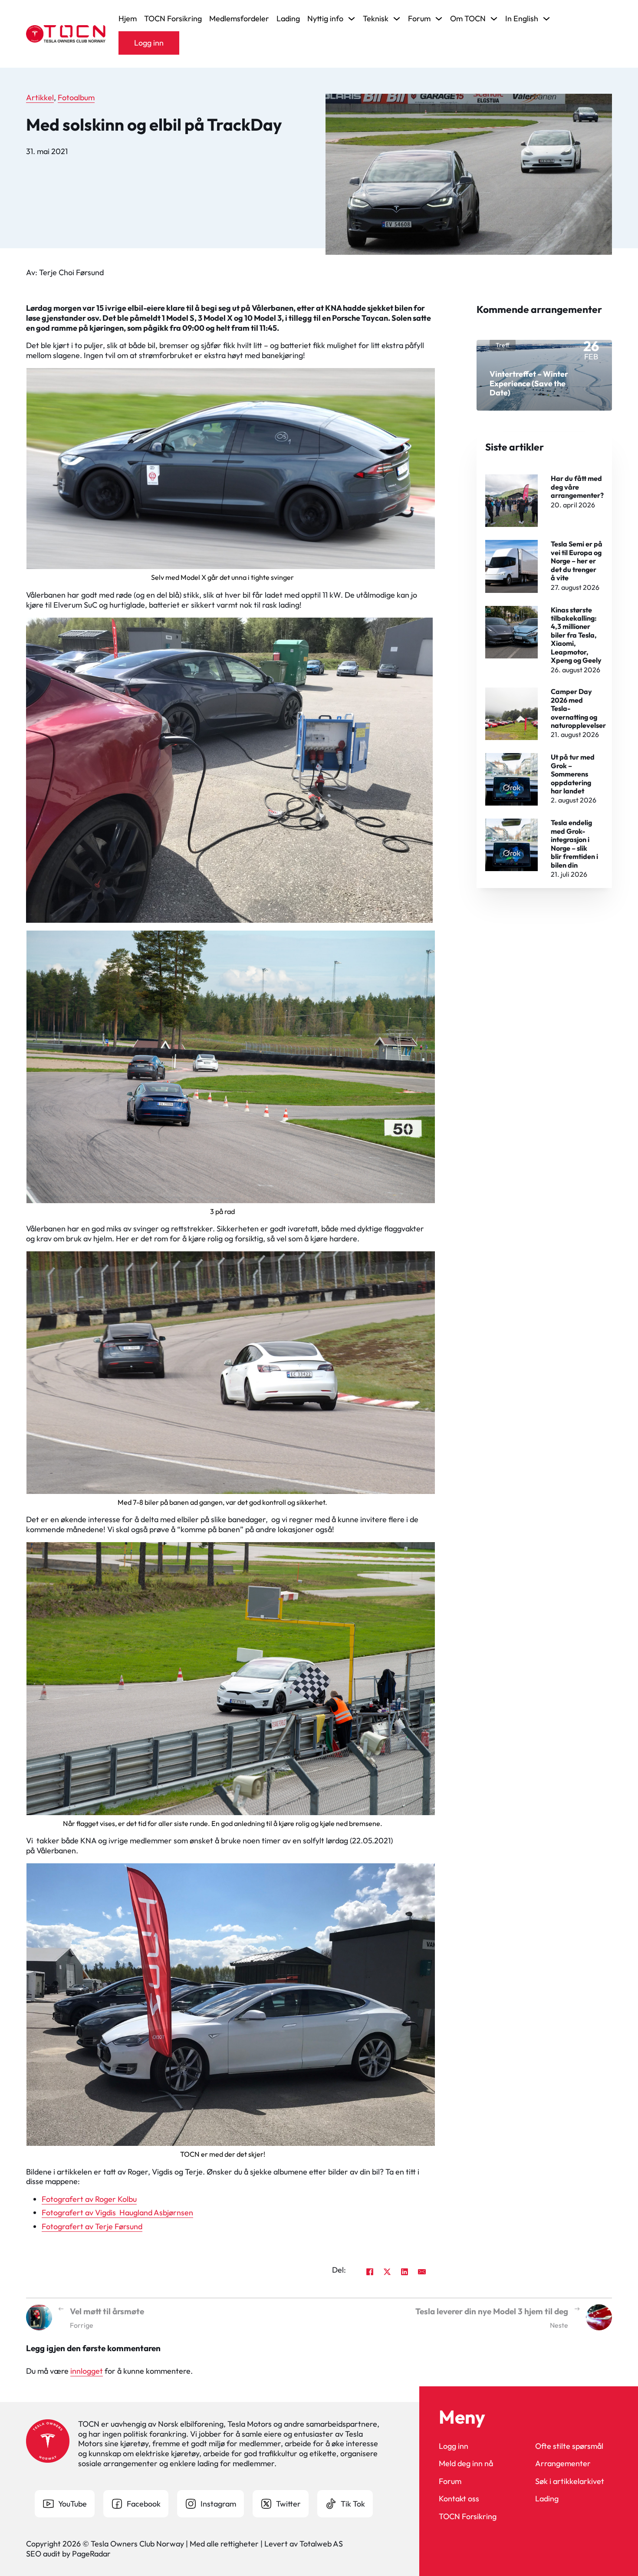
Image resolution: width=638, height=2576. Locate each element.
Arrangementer (563, 2464)
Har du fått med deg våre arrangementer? (577, 487)
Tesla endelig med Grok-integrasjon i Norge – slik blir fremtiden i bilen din (574, 844)
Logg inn (149, 43)
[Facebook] (370, 2272)
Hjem (128, 19)
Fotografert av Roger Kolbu (89, 2199)
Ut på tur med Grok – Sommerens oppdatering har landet (573, 774)
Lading (288, 19)
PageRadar (91, 2554)
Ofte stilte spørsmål (569, 2446)
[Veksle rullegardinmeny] (352, 19)
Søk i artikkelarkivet (570, 2481)
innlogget (87, 2371)
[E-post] (422, 2272)
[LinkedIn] (405, 2272)
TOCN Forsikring (173, 19)
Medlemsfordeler (239, 19)
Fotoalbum (76, 97)
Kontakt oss (459, 2499)
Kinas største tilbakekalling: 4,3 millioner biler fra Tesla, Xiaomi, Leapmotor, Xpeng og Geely (576, 635)
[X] (387, 2272)
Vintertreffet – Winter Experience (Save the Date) (529, 383)
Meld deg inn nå (466, 2464)
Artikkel (40, 97)
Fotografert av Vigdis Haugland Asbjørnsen (117, 2212)
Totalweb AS (321, 2544)
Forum (450, 2481)
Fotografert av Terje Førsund (92, 2226)
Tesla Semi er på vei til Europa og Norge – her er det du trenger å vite (577, 561)
